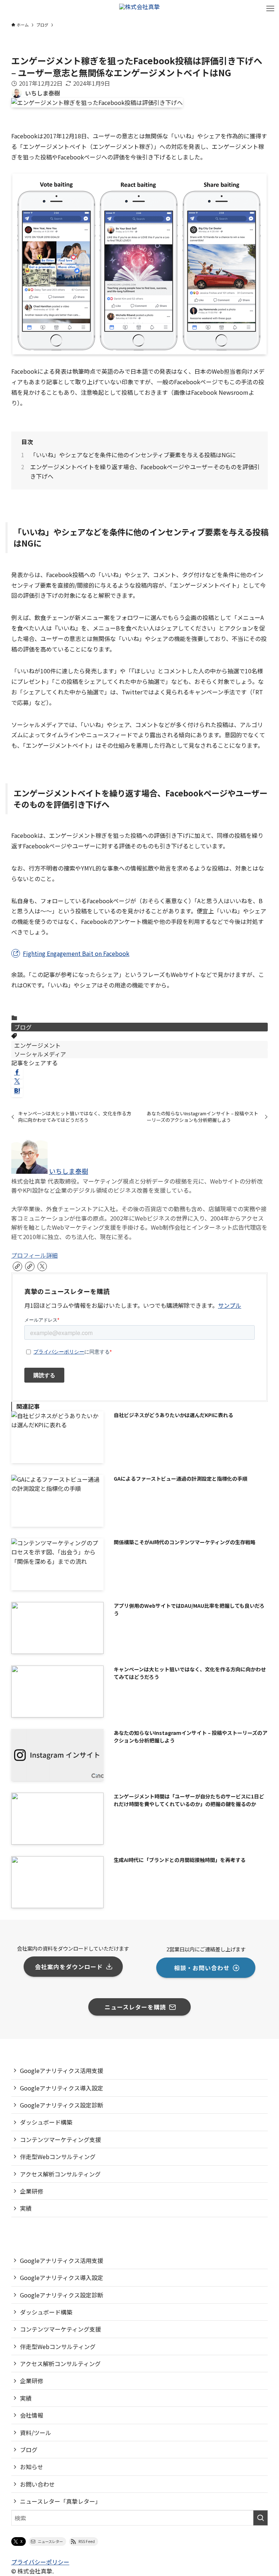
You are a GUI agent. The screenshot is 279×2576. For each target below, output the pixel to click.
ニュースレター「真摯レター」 (60, 2501)
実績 (26, 2208)
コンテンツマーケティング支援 (60, 2139)
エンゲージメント (37, 1045)
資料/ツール (36, 2433)
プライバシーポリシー (40, 2562)
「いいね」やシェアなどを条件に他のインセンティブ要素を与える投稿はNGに (133, 455)
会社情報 (32, 2415)
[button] (17, 1072)
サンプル (230, 1305)
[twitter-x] (42, 1266)
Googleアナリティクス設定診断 (62, 2105)
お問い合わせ (37, 2484)
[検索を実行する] (260, 2518)
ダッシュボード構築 (46, 2122)
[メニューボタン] (270, 9)
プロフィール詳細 (35, 1255)
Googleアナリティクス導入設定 (62, 2088)
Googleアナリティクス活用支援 (62, 2070)
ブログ (23, 1027)
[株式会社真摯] (139, 9)
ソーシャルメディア (40, 1054)
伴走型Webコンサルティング (58, 2157)
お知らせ (32, 2467)
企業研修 (32, 2191)
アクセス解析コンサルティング (60, 2174)
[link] (17, 1266)
